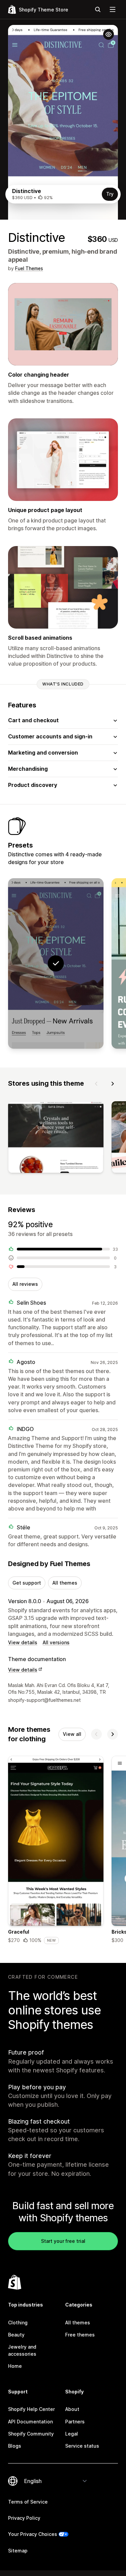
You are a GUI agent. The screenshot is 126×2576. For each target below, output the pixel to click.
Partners (75, 2422)
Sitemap (18, 2551)
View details (23, 1642)
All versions (56, 1642)
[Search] (98, 9)
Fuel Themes (29, 268)
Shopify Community (31, 2434)
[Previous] (96, 1084)
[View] (56, 1138)
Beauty (16, 2335)
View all (72, 1734)
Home (15, 2366)
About (72, 2409)
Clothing (18, 2323)
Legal (72, 2434)
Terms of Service (28, 2502)
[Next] (113, 1084)
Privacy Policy (24, 2518)
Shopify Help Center (31, 2409)
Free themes (80, 2335)
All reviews (25, 1284)
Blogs (15, 2446)
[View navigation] (113, 9)
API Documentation (30, 2422)
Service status (82, 2446)
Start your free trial (63, 2241)
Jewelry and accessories (22, 2350)
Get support (27, 1583)
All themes (65, 1583)
